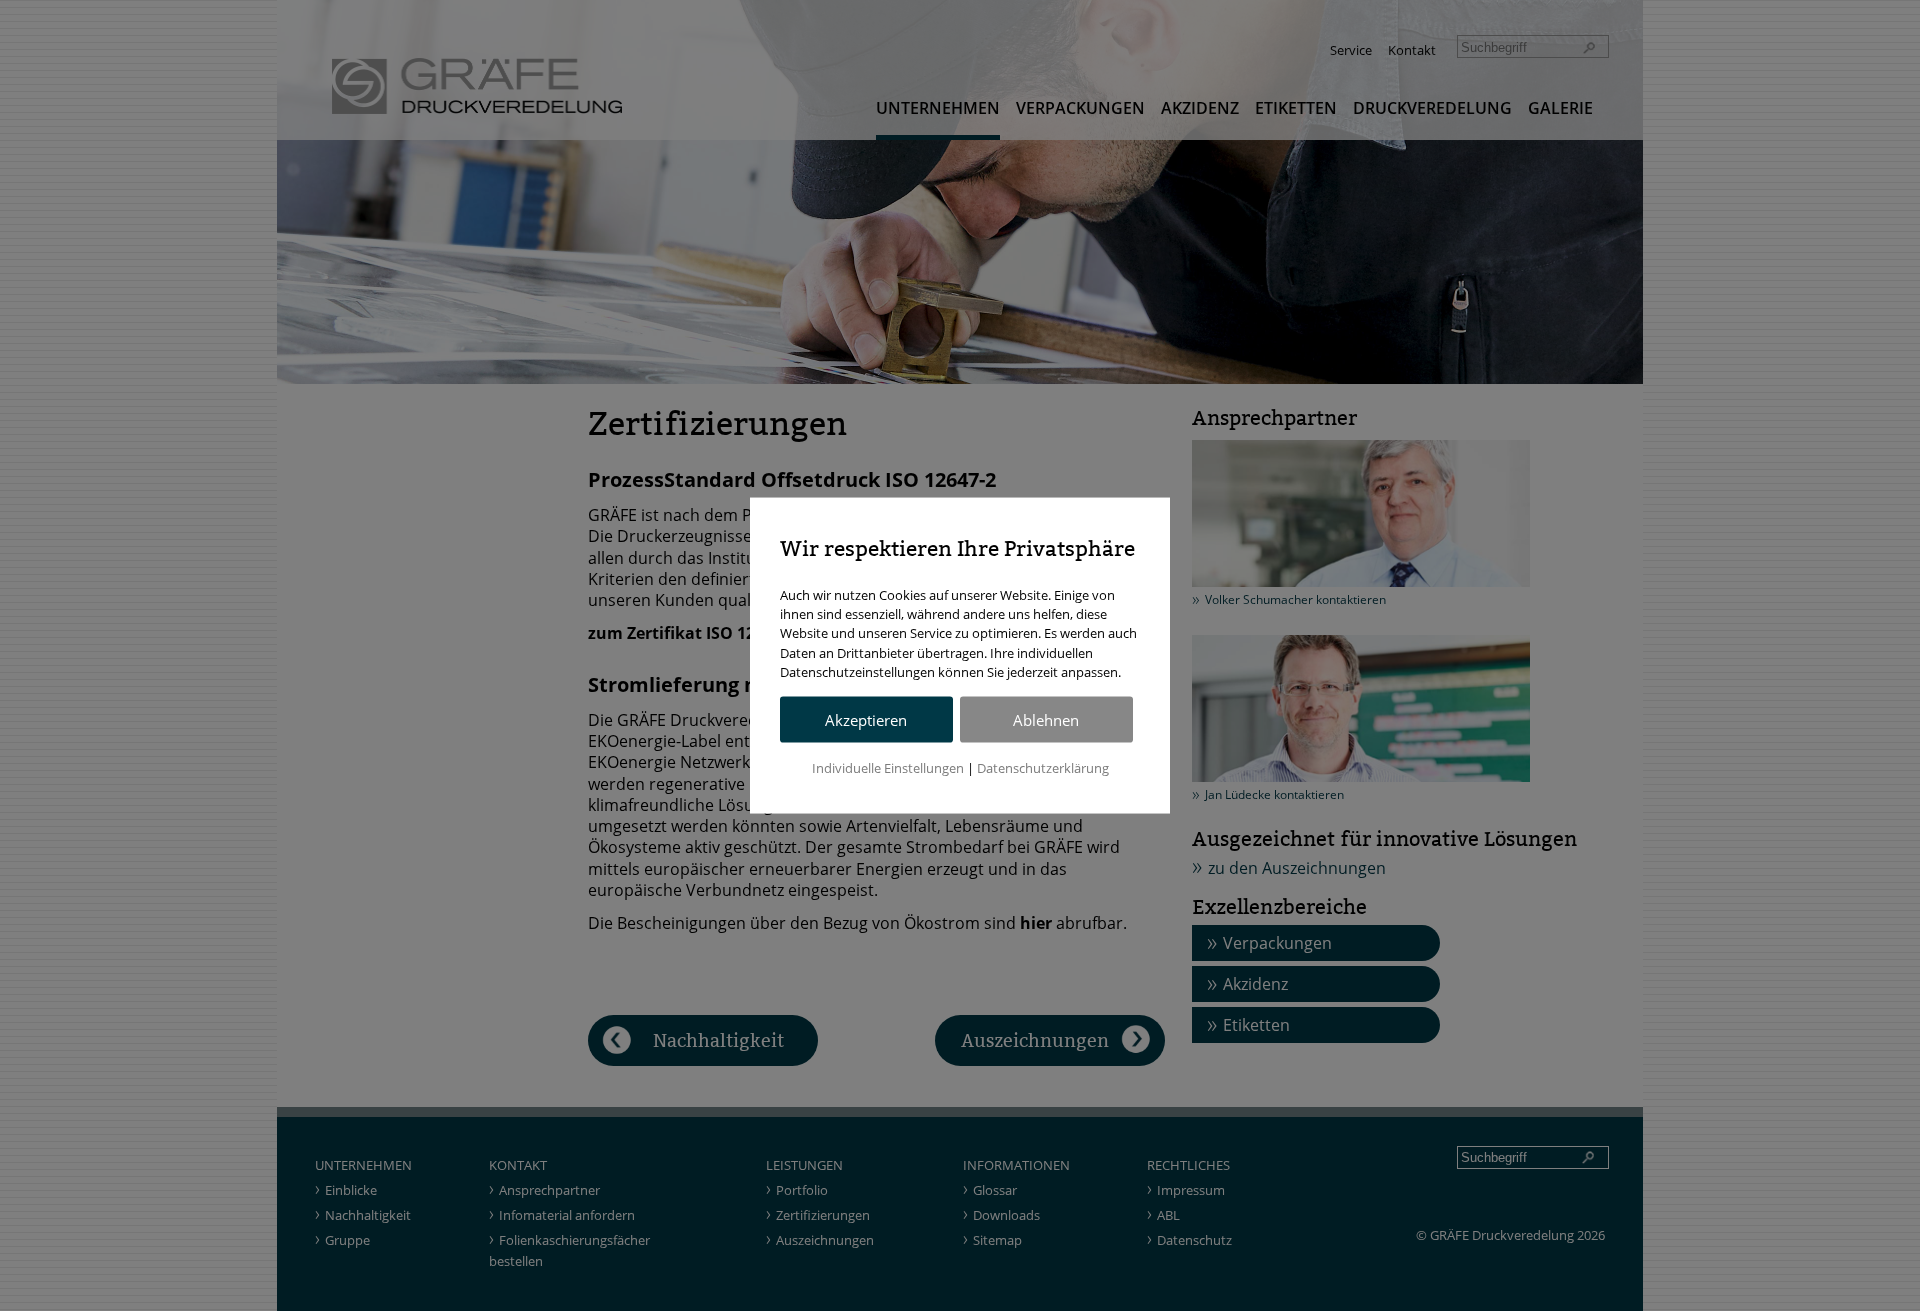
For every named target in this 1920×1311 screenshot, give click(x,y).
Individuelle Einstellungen (888, 767)
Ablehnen (1046, 719)
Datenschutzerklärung (1043, 767)
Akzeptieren (866, 719)
